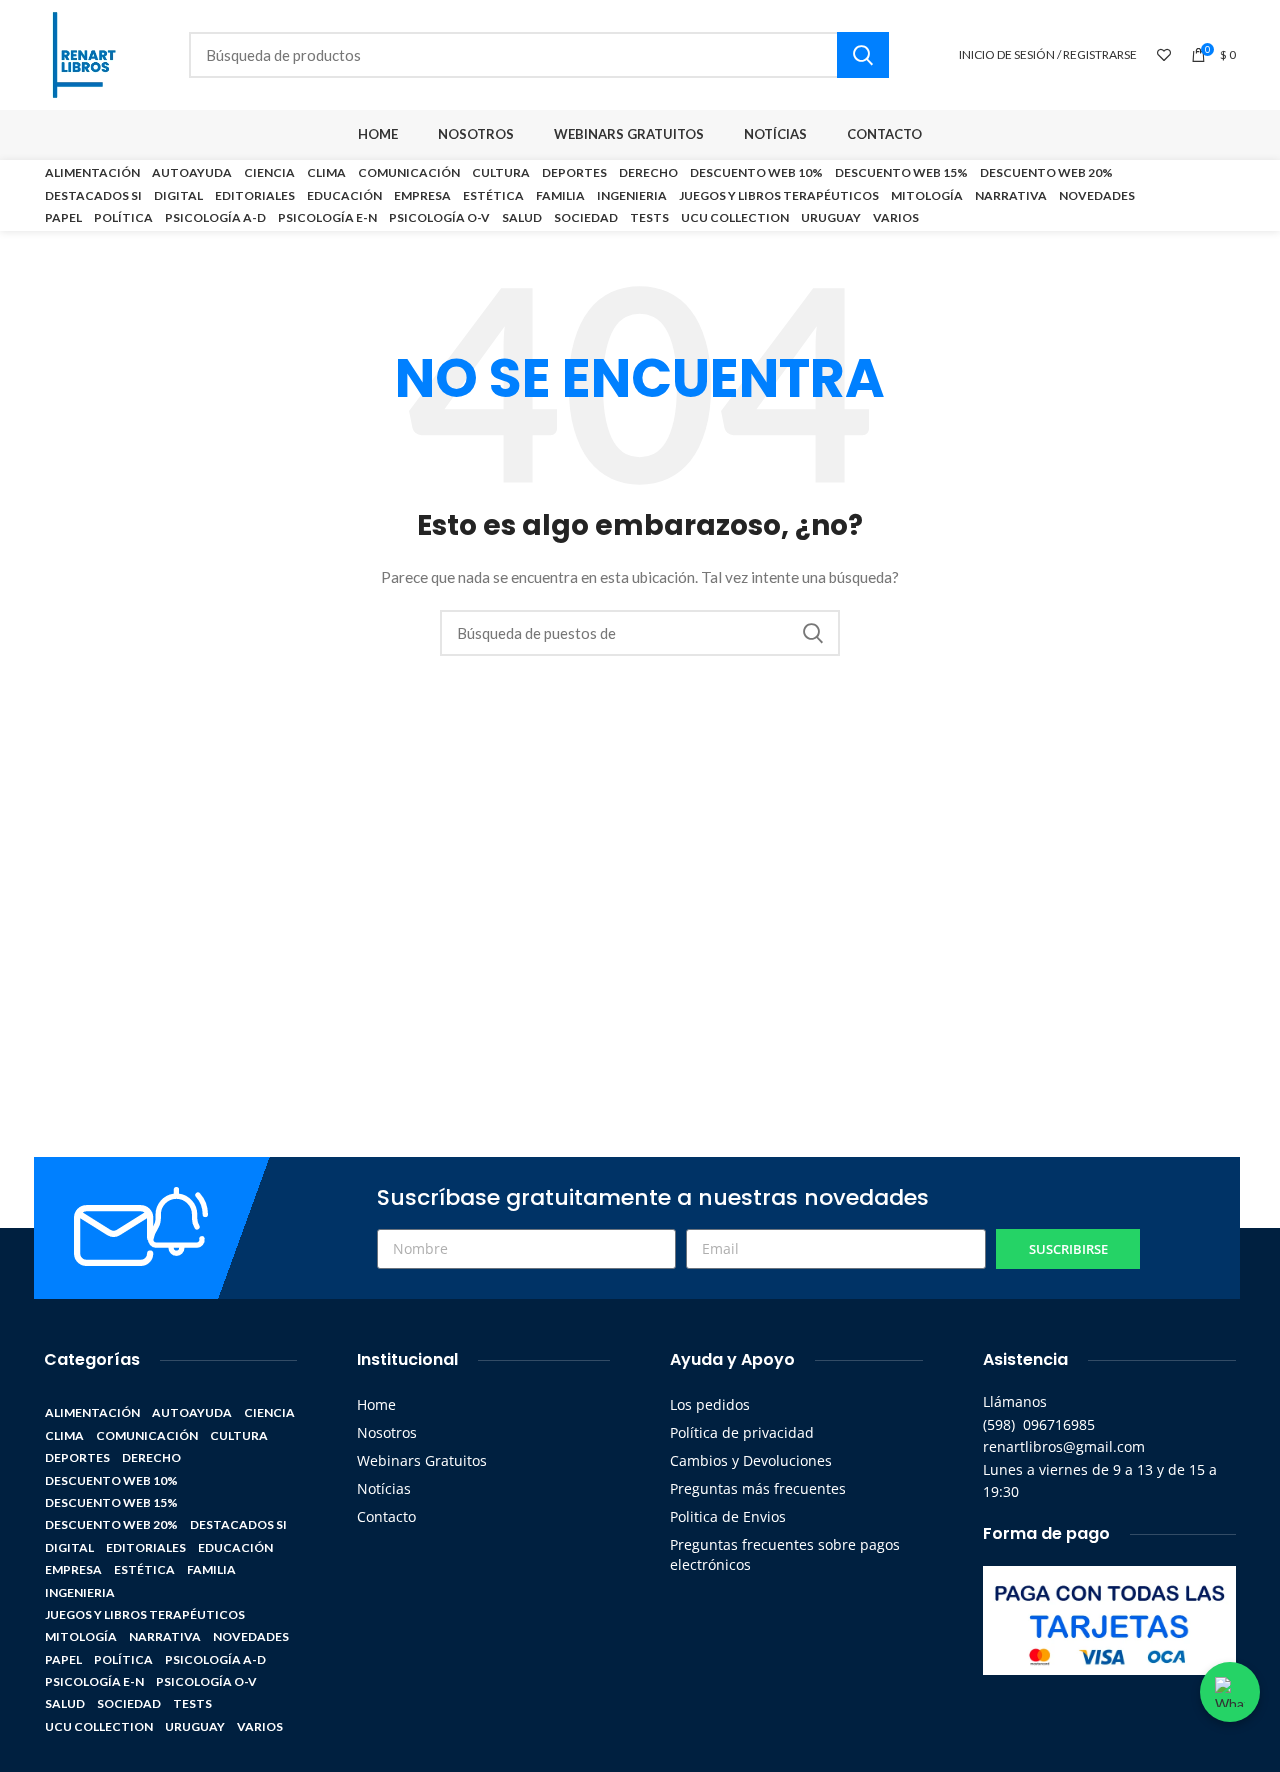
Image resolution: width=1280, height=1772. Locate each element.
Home (376, 1404)
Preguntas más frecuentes (758, 1488)
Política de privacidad (742, 1432)
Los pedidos (710, 1404)
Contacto (386, 1516)
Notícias (384, 1488)
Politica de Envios (728, 1516)
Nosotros (387, 1432)
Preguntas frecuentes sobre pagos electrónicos (785, 1554)
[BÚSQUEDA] (863, 55)
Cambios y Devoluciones (751, 1460)
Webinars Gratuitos (422, 1460)
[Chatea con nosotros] (1230, 1692)
